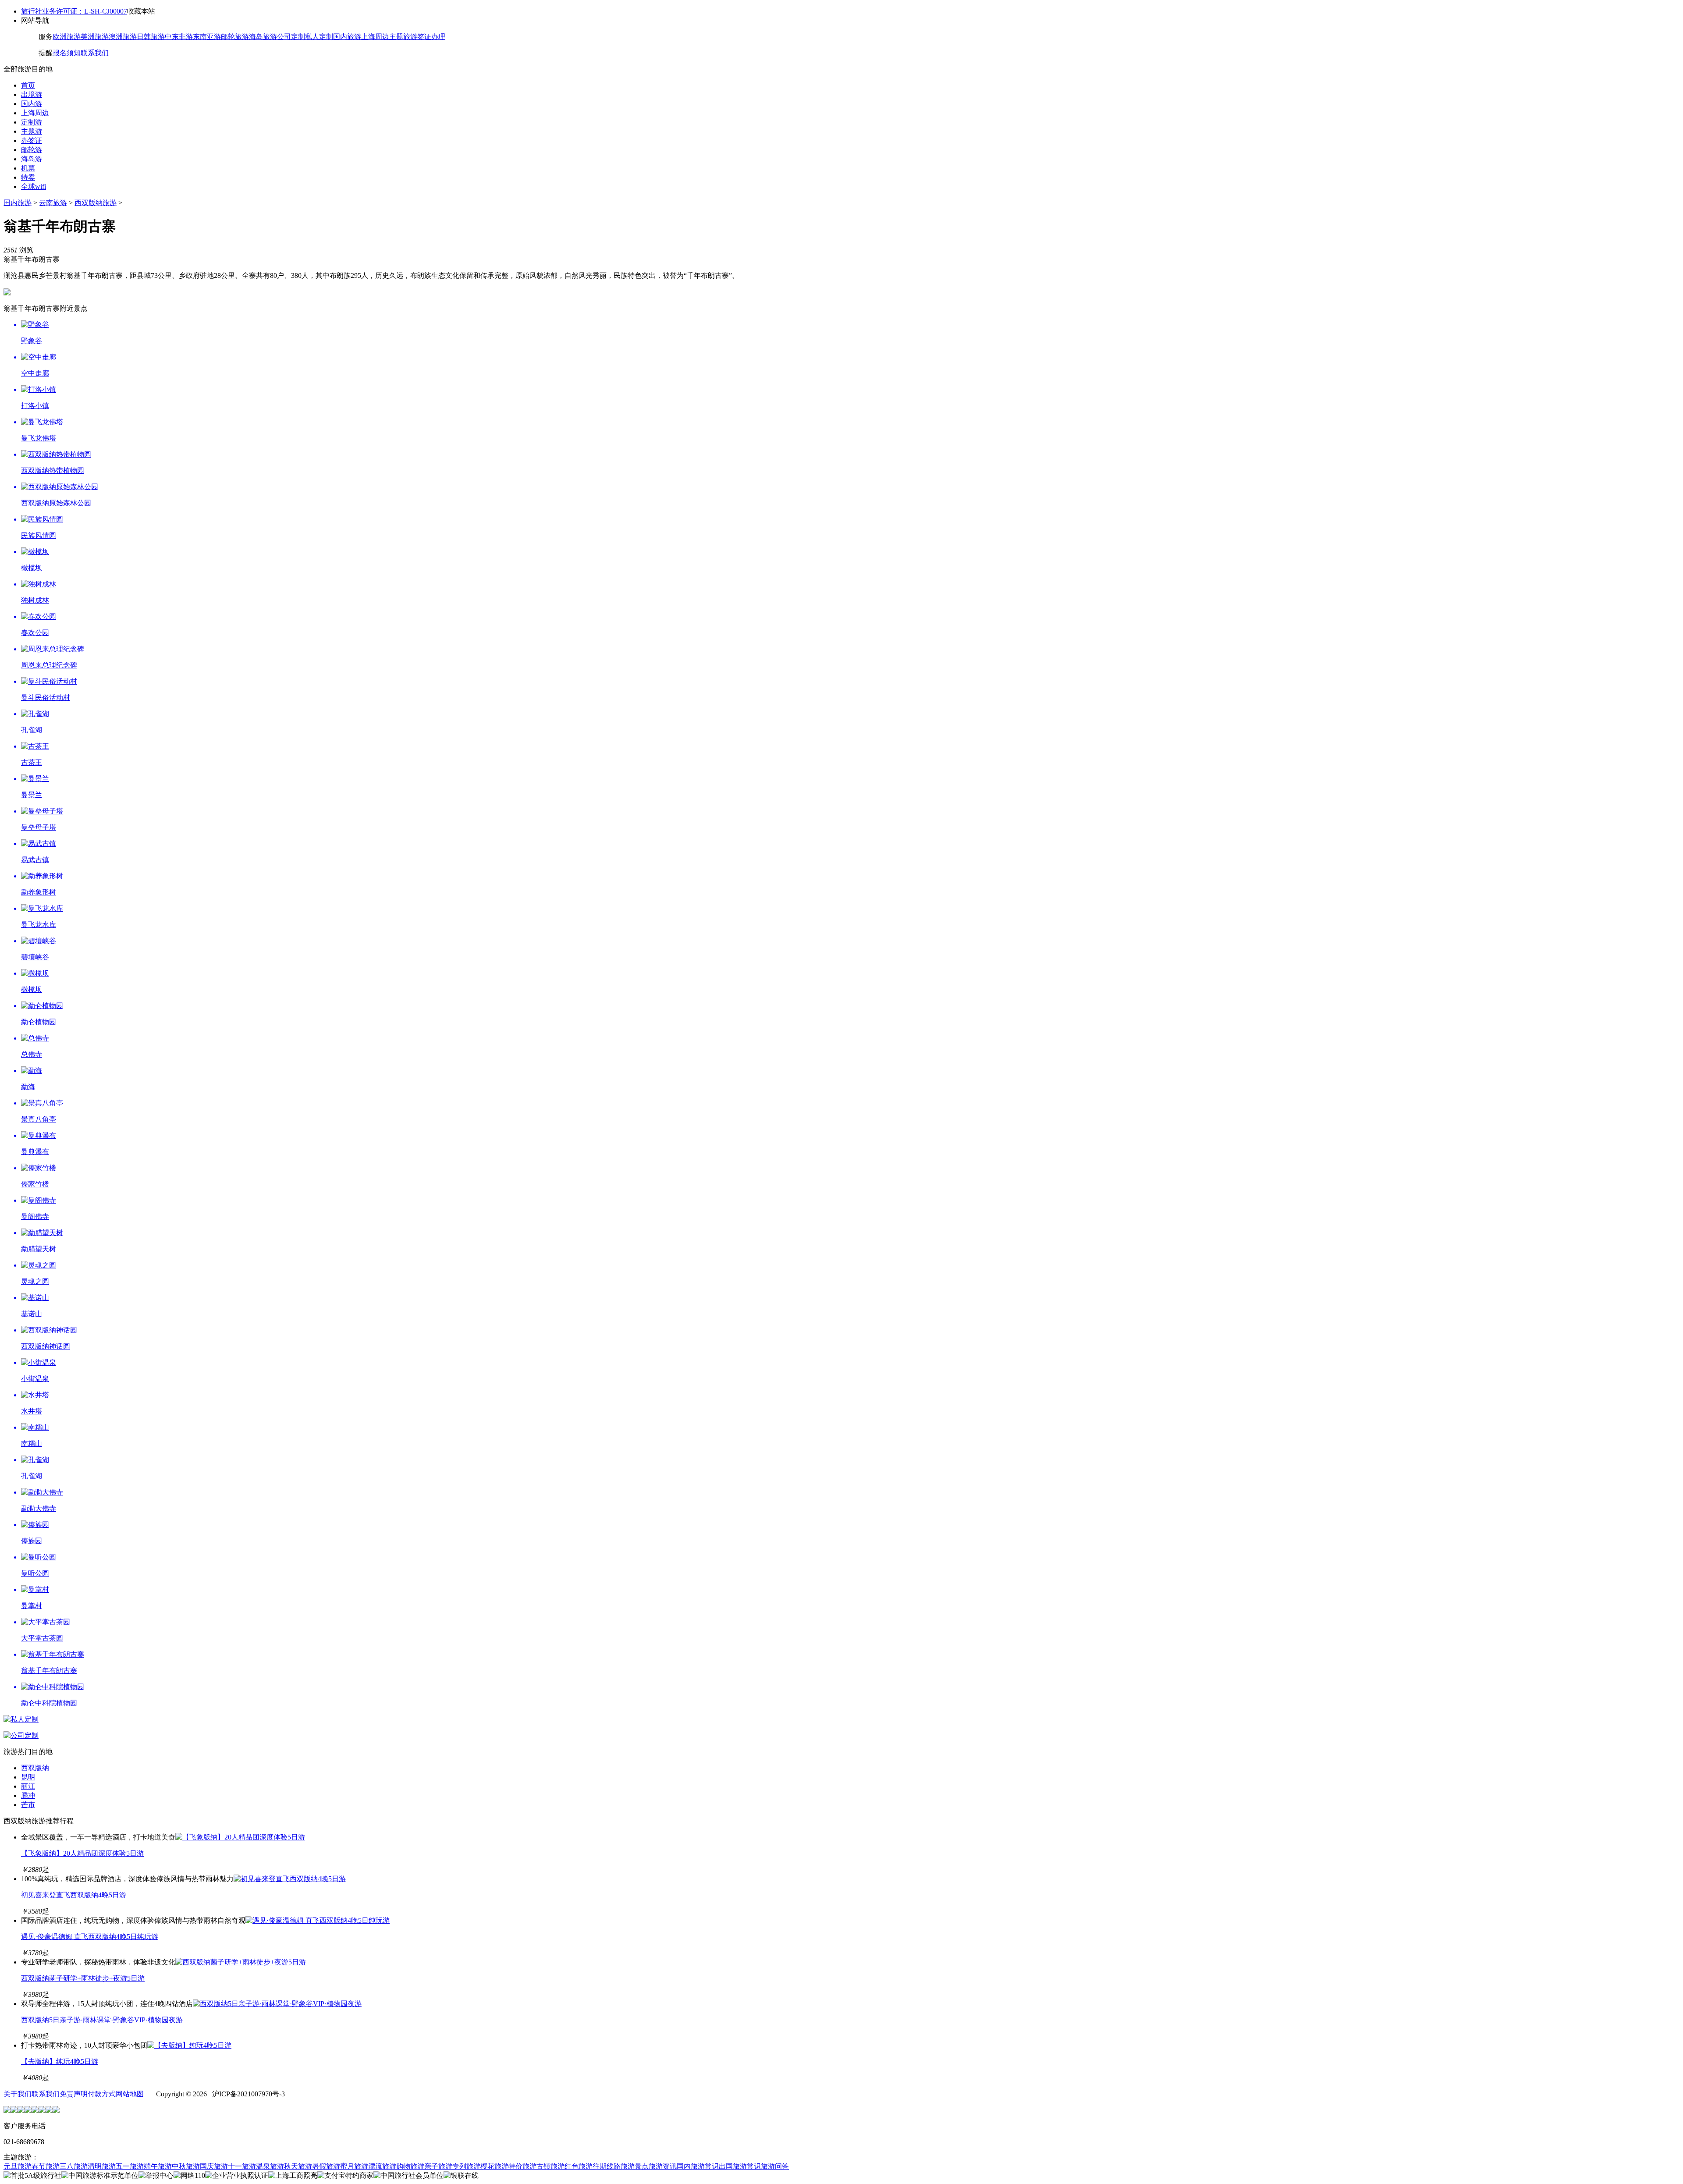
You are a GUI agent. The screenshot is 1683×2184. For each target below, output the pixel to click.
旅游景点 (635, 2166)
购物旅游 (410, 2166)
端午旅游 (158, 2166)
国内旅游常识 (698, 2166)
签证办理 (431, 37)
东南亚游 (207, 37)
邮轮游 (32, 150)
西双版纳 (35, 1768)
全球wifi (34, 186)
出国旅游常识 (740, 2166)
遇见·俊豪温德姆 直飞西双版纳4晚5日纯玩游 (90, 1937)
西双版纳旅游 (96, 203)
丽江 (28, 1786)
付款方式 (102, 2094)
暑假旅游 (326, 2166)
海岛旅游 (263, 37)
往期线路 (607, 2166)
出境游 (32, 94)
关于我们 (18, 2094)
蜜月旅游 (354, 2166)
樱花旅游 (494, 2166)
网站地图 (130, 2094)
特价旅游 (522, 2166)
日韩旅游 (151, 37)
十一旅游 (242, 2166)
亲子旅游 (438, 2166)
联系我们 (95, 53)
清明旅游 (102, 2166)
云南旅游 (53, 203)
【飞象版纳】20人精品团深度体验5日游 (82, 1853)
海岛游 (32, 159)
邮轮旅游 (235, 37)
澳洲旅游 (123, 37)
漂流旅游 (382, 2166)
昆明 (28, 1777)
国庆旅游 (214, 2166)
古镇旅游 (550, 2166)
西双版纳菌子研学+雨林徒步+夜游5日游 (83, 1978)
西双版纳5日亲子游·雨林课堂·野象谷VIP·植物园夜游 (102, 2020)
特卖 (28, 177)
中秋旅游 (186, 2166)
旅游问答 (775, 2166)
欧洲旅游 (67, 37)
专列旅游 (466, 2166)
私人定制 (319, 37)
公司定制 (291, 37)
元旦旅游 (18, 2166)
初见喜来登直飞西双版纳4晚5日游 (74, 1895)
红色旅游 (579, 2166)
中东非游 (179, 37)
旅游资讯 (663, 2166)
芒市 (28, 1805)
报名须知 (67, 53)
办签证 (32, 140)
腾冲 (28, 1795)
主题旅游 (403, 37)
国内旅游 (347, 37)
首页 (28, 85)
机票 (28, 168)
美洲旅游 (95, 37)
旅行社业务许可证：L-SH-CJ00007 (74, 11)
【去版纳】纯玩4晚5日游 (60, 2061)
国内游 (32, 104)
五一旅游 (130, 2166)
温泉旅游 (270, 2166)
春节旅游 (46, 2166)
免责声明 (74, 2094)
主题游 (32, 131)
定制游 (32, 122)
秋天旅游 (298, 2166)
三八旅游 (74, 2166)
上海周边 (375, 37)
